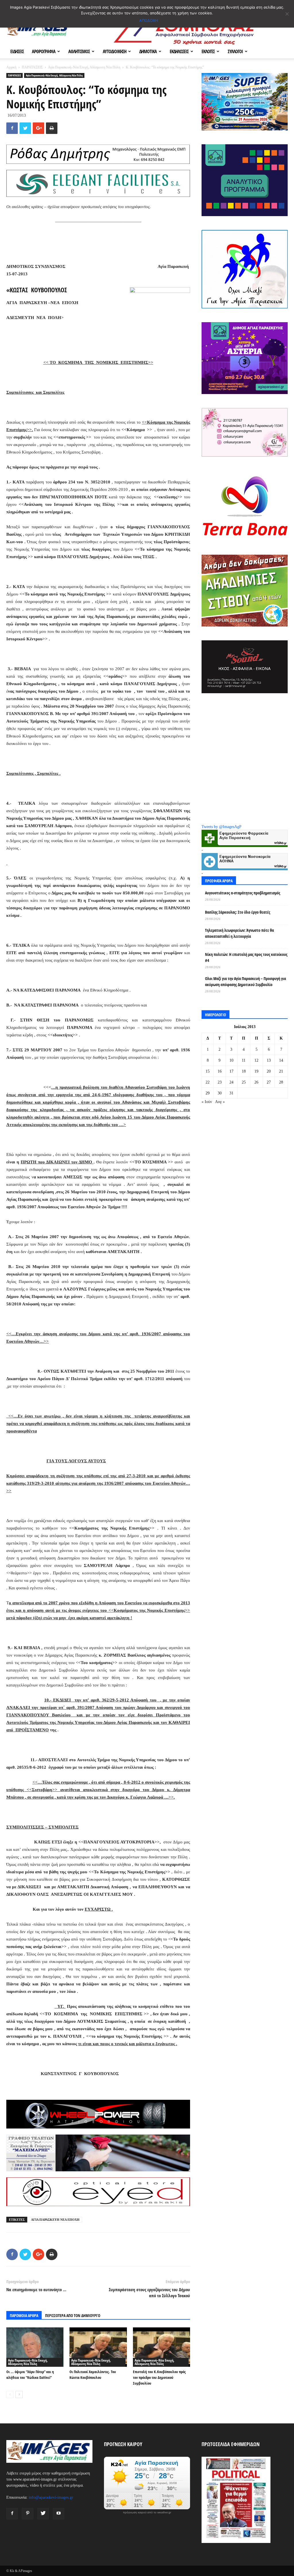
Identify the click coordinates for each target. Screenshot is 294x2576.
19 (256, 1071)
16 (220, 1071)
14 (281, 1060)
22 (208, 1082)
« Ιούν (207, 1102)
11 (244, 1060)
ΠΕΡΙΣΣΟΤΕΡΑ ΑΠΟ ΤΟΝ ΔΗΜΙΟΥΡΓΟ (73, 2315)
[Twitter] (43, 2514)
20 (269, 1071)
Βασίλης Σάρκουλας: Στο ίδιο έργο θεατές (238, 912)
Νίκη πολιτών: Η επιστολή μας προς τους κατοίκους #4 (246, 957)
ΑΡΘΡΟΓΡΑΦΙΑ (44, 51)
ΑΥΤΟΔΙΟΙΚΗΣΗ (115, 51)
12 (256, 1060)
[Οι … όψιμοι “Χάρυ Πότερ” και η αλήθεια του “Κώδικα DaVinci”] (35, 2347)
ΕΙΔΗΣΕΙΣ (17, 51)
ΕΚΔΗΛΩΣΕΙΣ (179, 51)
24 (231, 1082)
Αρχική (11, 67)
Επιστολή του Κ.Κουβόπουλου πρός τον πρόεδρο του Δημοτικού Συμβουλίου (159, 2377)
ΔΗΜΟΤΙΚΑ (148, 51)
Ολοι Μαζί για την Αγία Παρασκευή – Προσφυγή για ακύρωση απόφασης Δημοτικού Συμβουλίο (245, 981)
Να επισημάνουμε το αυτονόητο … (36, 2289)
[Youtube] (59, 2514)
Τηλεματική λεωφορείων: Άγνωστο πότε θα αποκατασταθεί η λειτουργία (239, 933)
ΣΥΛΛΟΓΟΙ (235, 51)
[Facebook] (12, 2514)
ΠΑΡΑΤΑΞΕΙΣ (32, 67)
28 (281, 1082)
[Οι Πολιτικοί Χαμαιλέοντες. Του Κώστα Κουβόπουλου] (98, 2347)
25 (244, 1082)
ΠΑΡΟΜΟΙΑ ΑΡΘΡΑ (24, 2315)
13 (269, 1060)
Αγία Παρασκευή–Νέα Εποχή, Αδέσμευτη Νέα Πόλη (84, 67)
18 (244, 1071)
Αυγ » (220, 1102)
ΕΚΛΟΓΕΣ (208, 51)
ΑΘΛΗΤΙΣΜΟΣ (79, 51)
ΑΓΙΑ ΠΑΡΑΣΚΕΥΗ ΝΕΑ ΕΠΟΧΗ (55, 2220)
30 (220, 1093)
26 (256, 1082)
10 (231, 1060)
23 (220, 1082)
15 (208, 1071)
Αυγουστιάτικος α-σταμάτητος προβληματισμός (243, 893)
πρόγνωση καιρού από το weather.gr (147, 2512)
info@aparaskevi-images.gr (51, 2497)
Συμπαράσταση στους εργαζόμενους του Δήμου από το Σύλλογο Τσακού (149, 2292)
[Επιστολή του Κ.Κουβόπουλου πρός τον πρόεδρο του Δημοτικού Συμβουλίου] (161, 2347)
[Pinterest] (28, 2514)
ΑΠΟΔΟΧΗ (149, 20)
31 (231, 1093)
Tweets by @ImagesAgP (222, 827)
